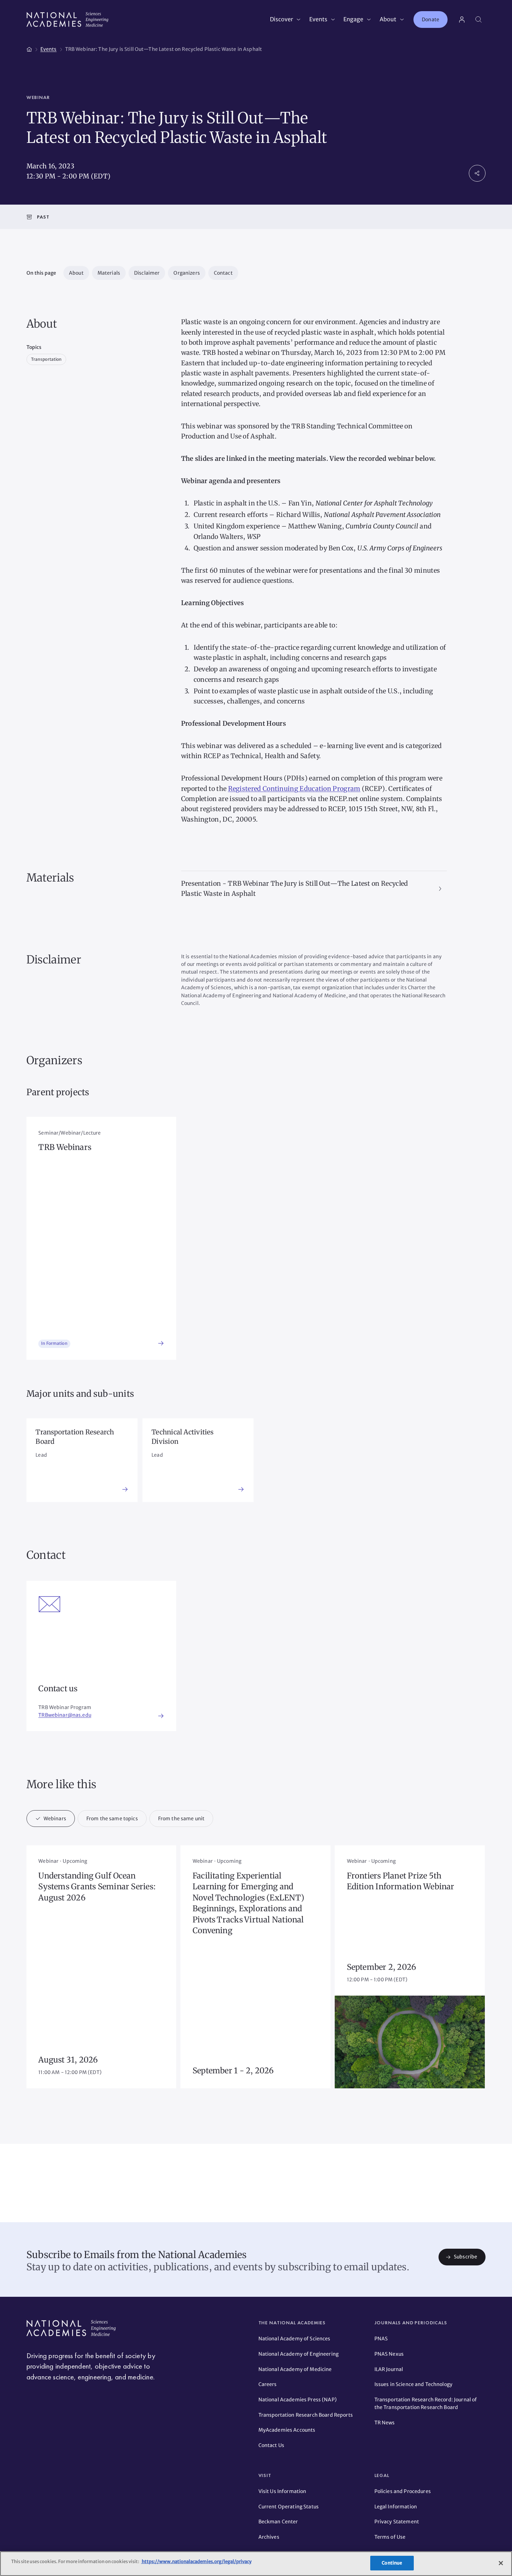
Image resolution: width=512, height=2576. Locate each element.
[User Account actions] (462, 20)
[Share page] (477, 173)
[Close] (501, 2563)
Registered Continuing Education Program (294, 789)
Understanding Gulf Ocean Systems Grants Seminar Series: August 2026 (97, 1887)
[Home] (29, 48)
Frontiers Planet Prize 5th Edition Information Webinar (401, 1881)
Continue (392, 2563)
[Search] (479, 20)
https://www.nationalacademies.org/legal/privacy (196, 2562)
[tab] (51, 1819)
